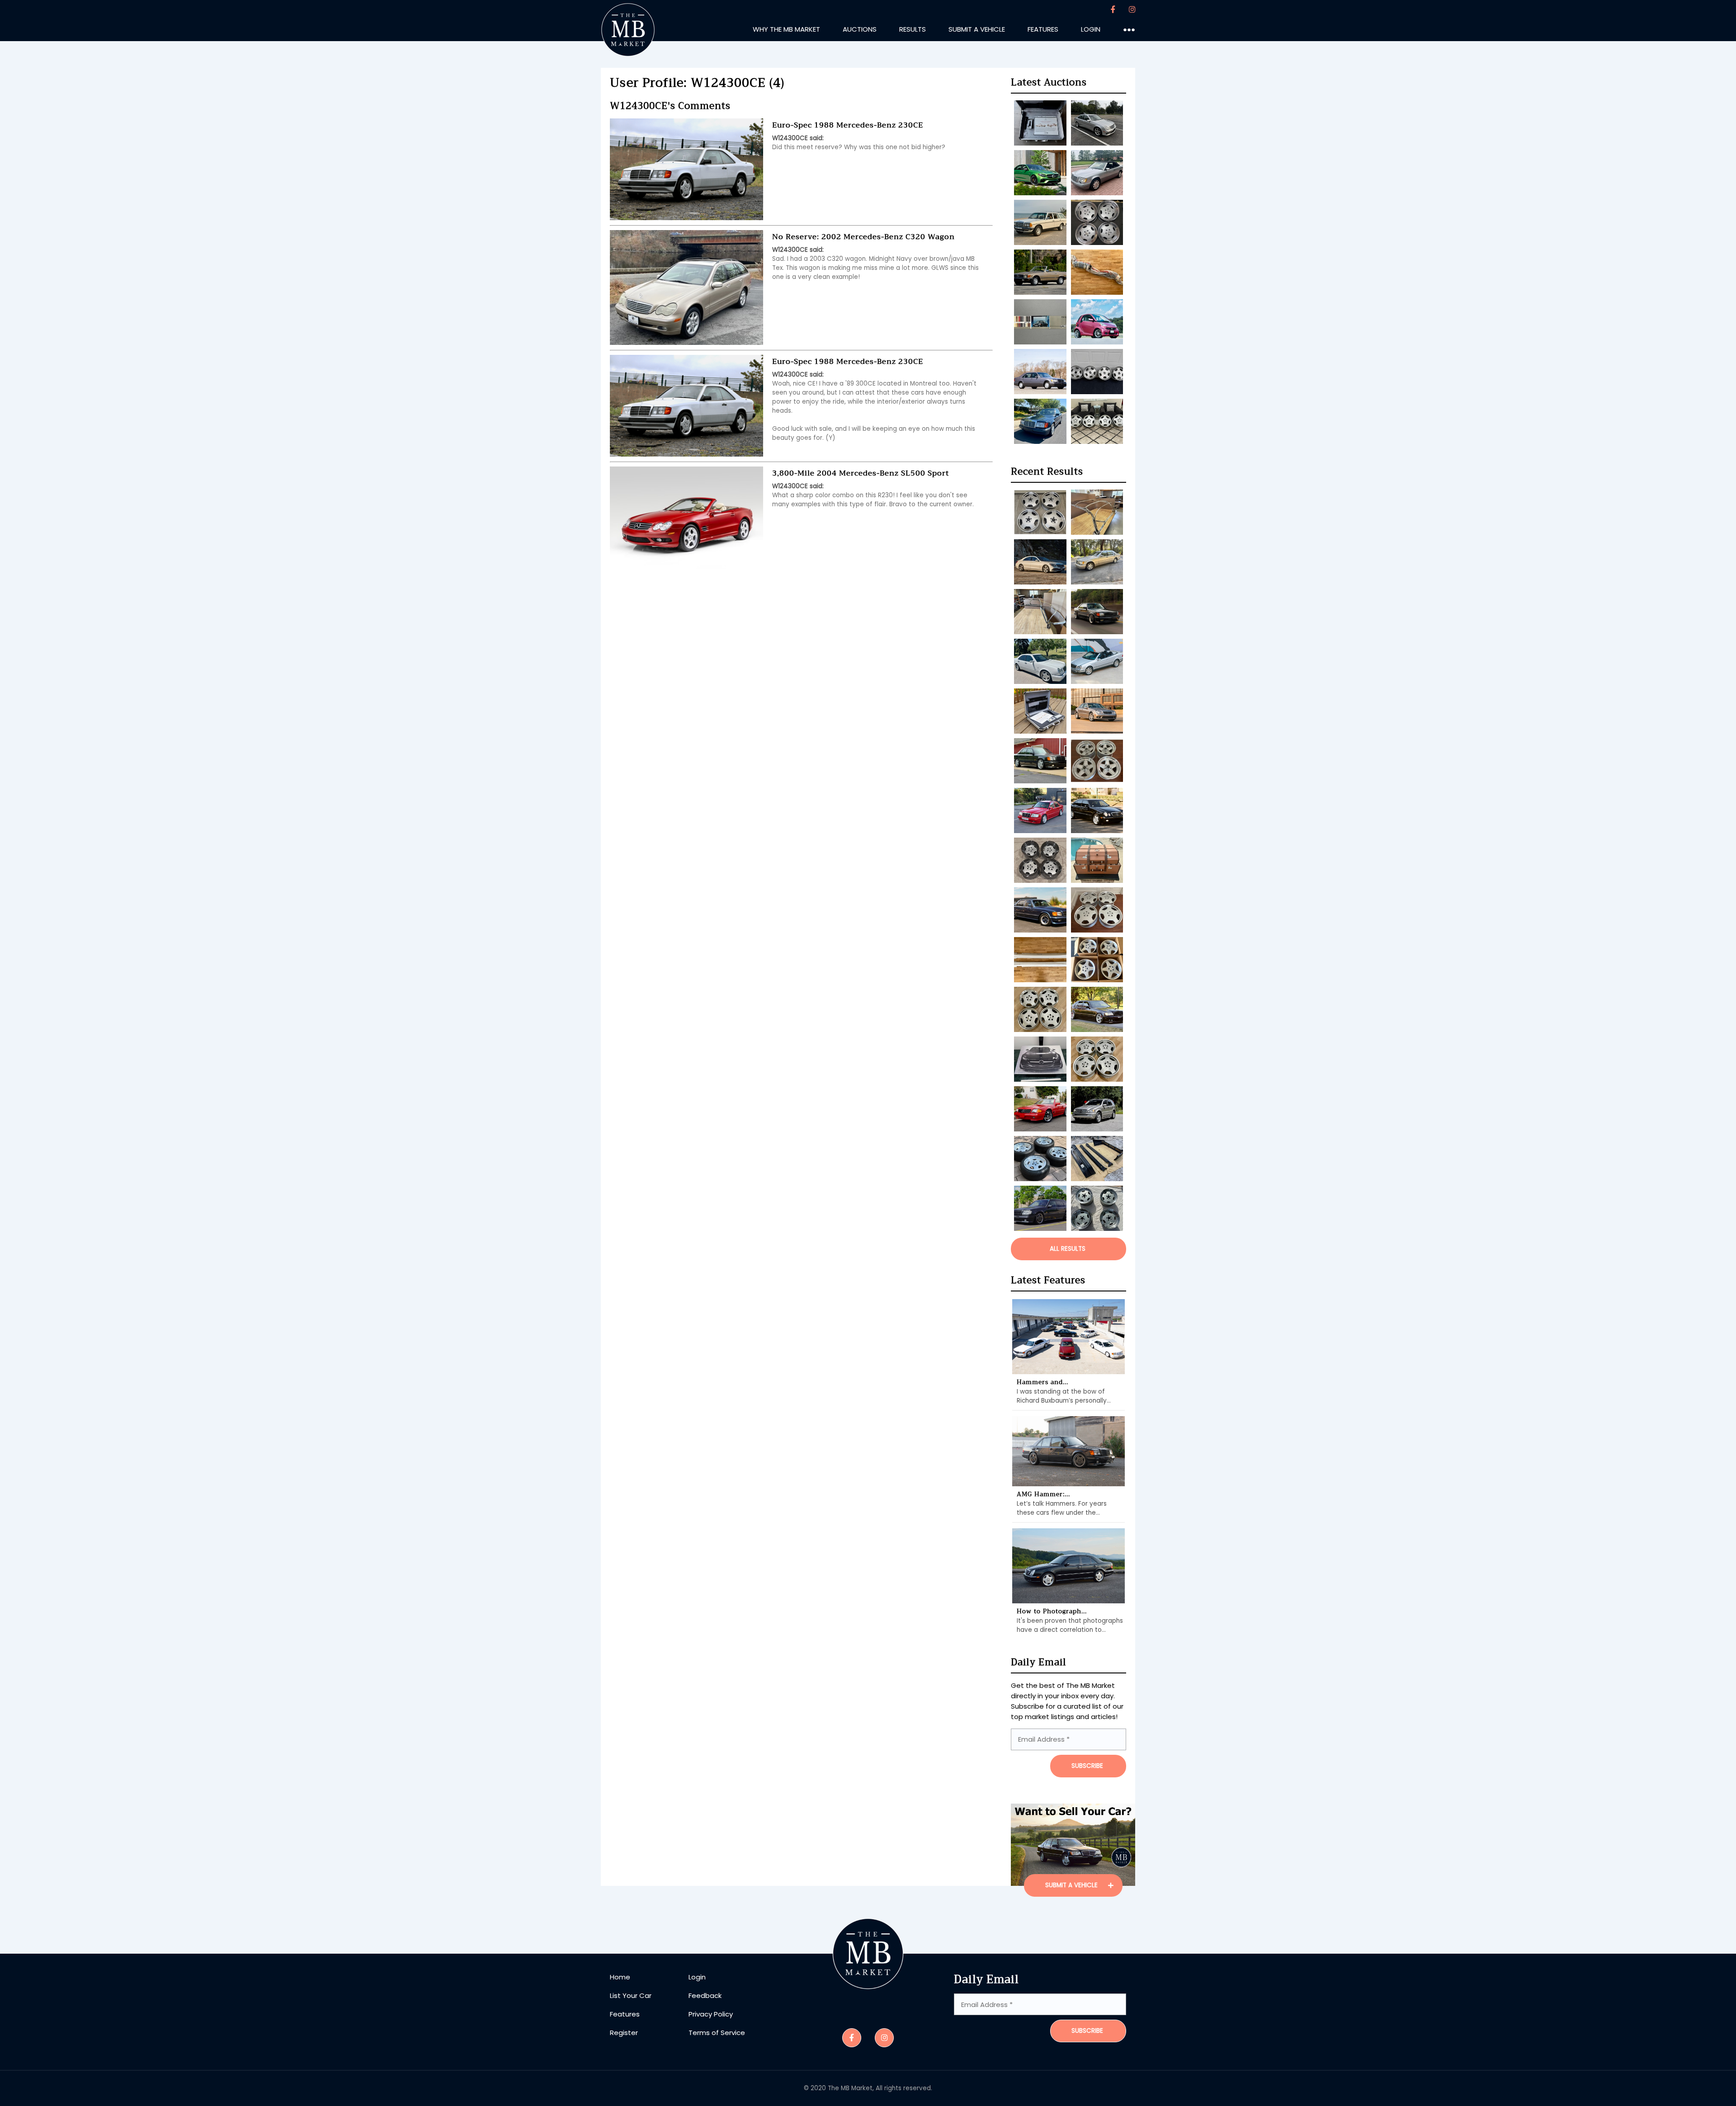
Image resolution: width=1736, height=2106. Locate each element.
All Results (1068, 1249)
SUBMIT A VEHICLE (1072, 1885)
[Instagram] (1132, 10)
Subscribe (1087, 2031)
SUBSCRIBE (1087, 1766)
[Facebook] (1113, 10)
